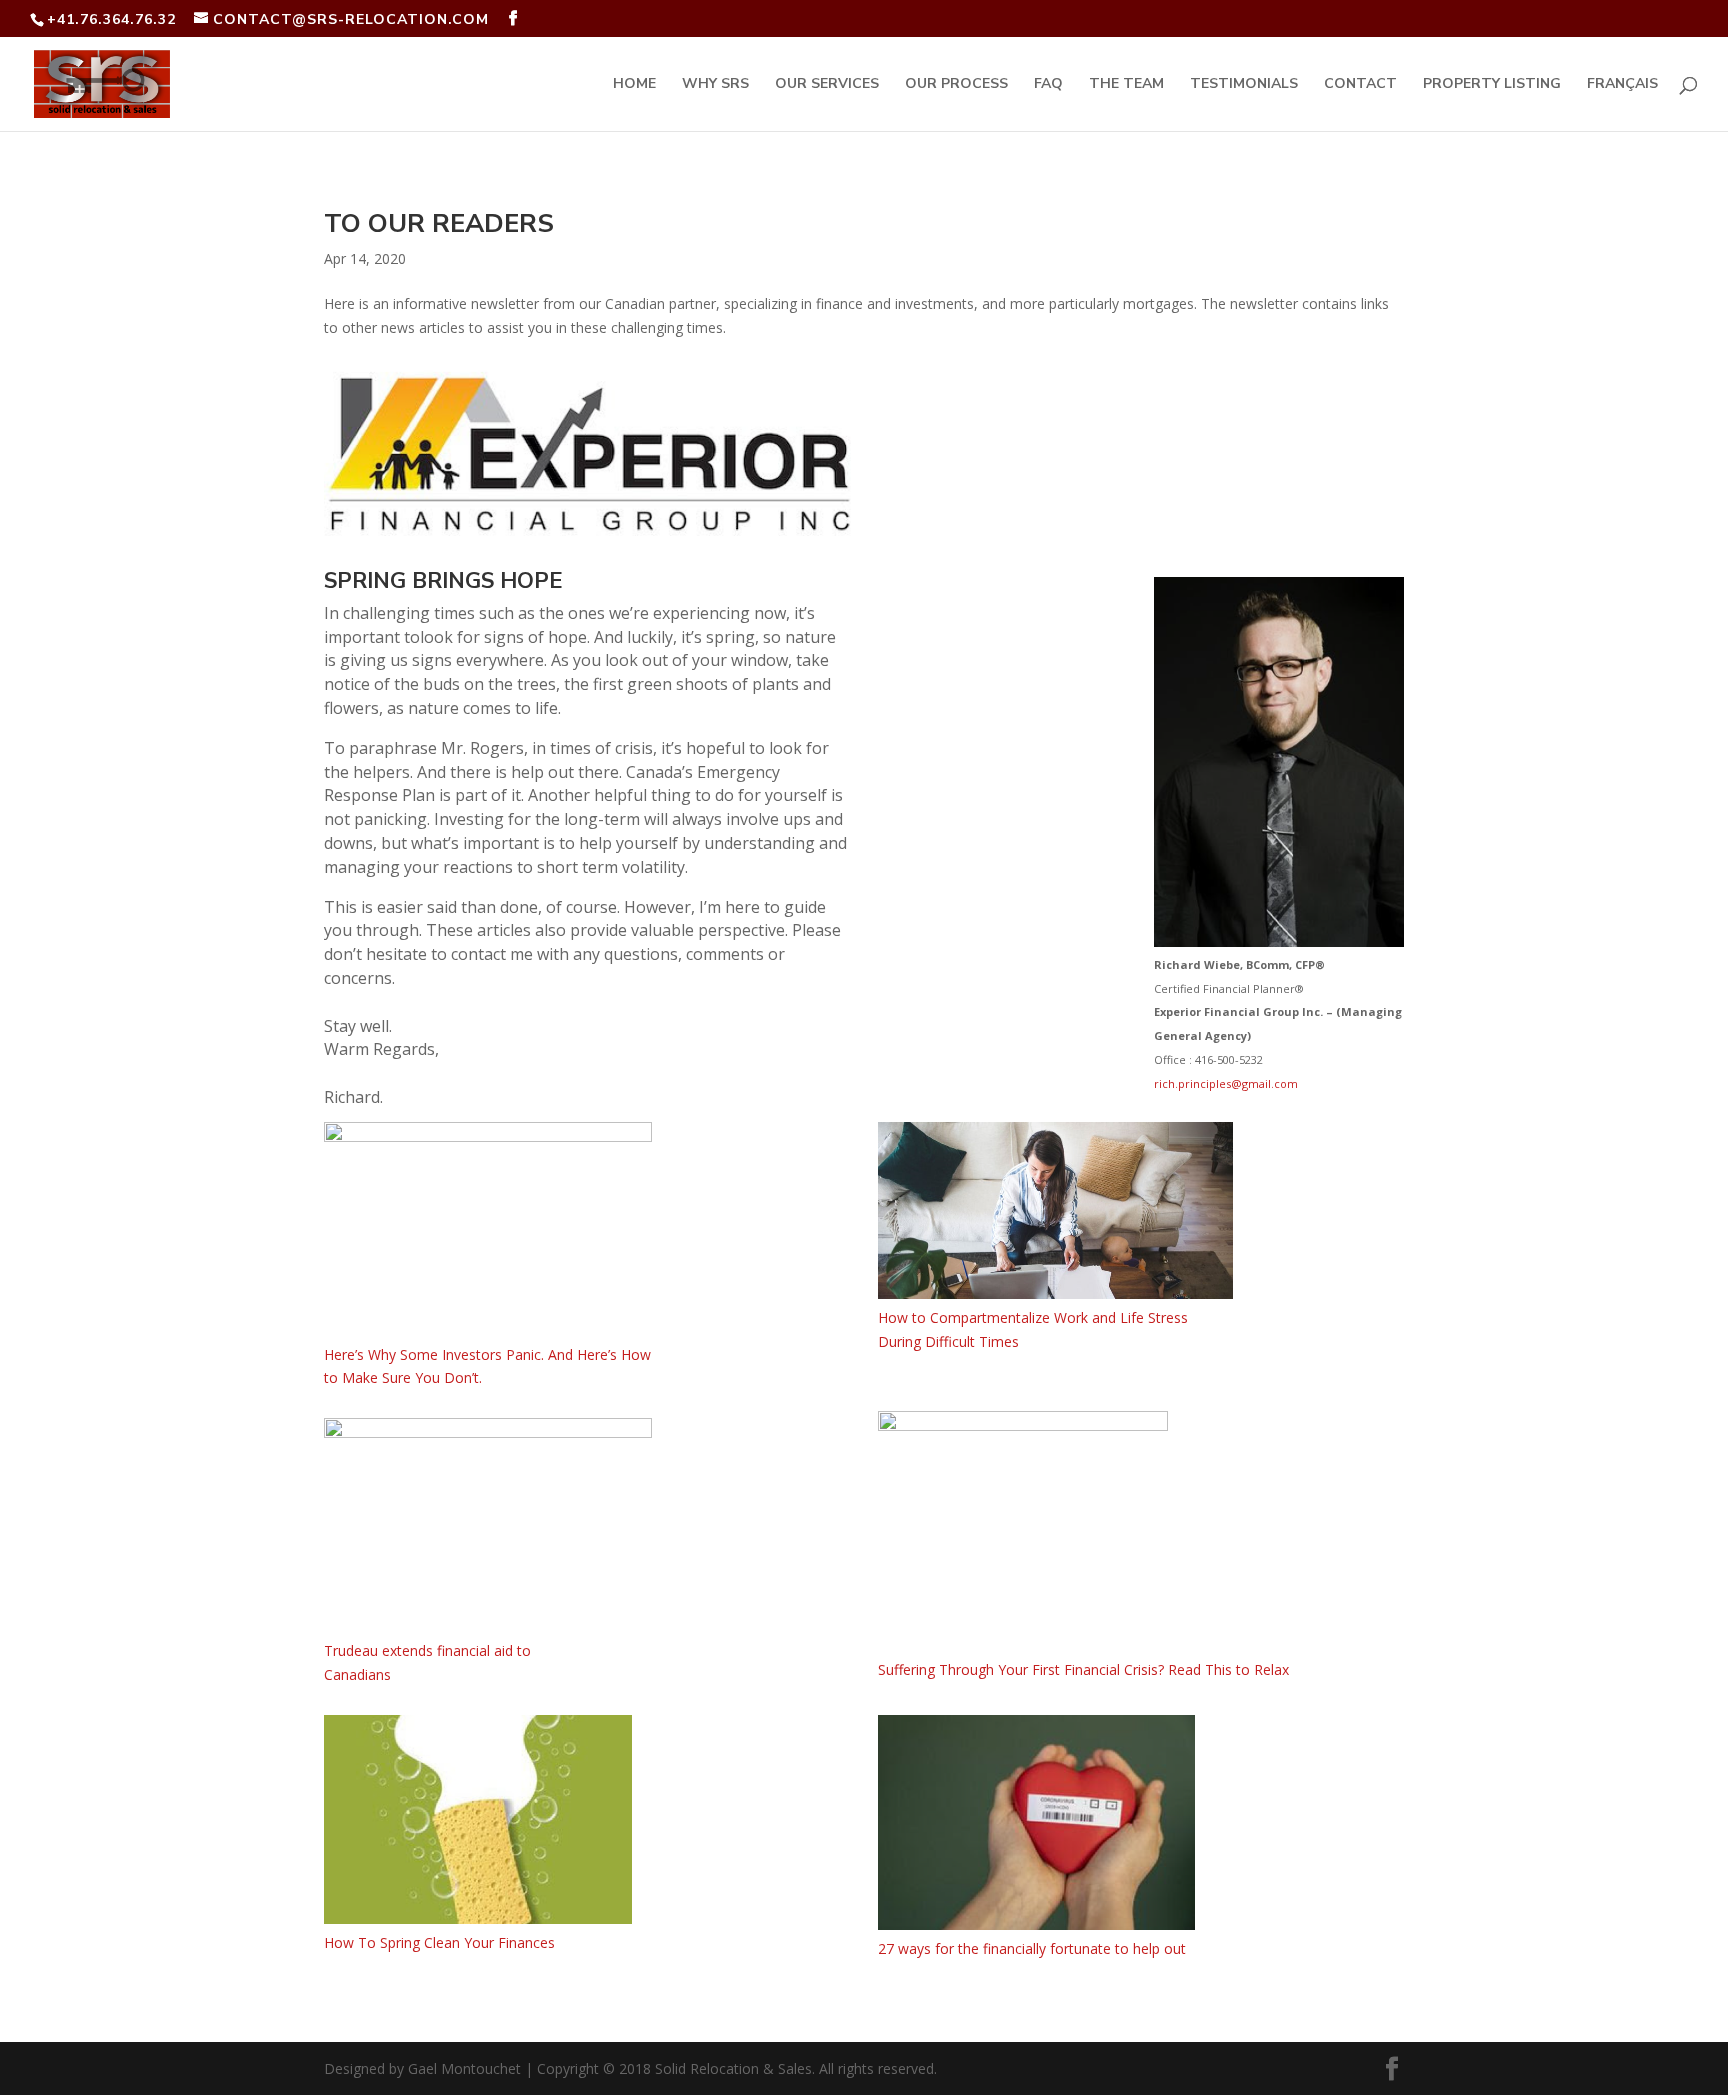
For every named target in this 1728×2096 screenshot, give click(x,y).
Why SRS (715, 85)
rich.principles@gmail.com (1226, 1083)
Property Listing (1492, 85)
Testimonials (1244, 85)
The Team (1126, 85)
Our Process (956, 85)
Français (1622, 85)
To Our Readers (439, 223)
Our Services (827, 85)
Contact (1360, 85)
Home (634, 85)
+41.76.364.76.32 (111, 19)
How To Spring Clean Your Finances (439, 1942)
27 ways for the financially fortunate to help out (1032, 1948)
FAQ (1048, 85)
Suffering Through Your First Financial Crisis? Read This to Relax (1083, 1669)
